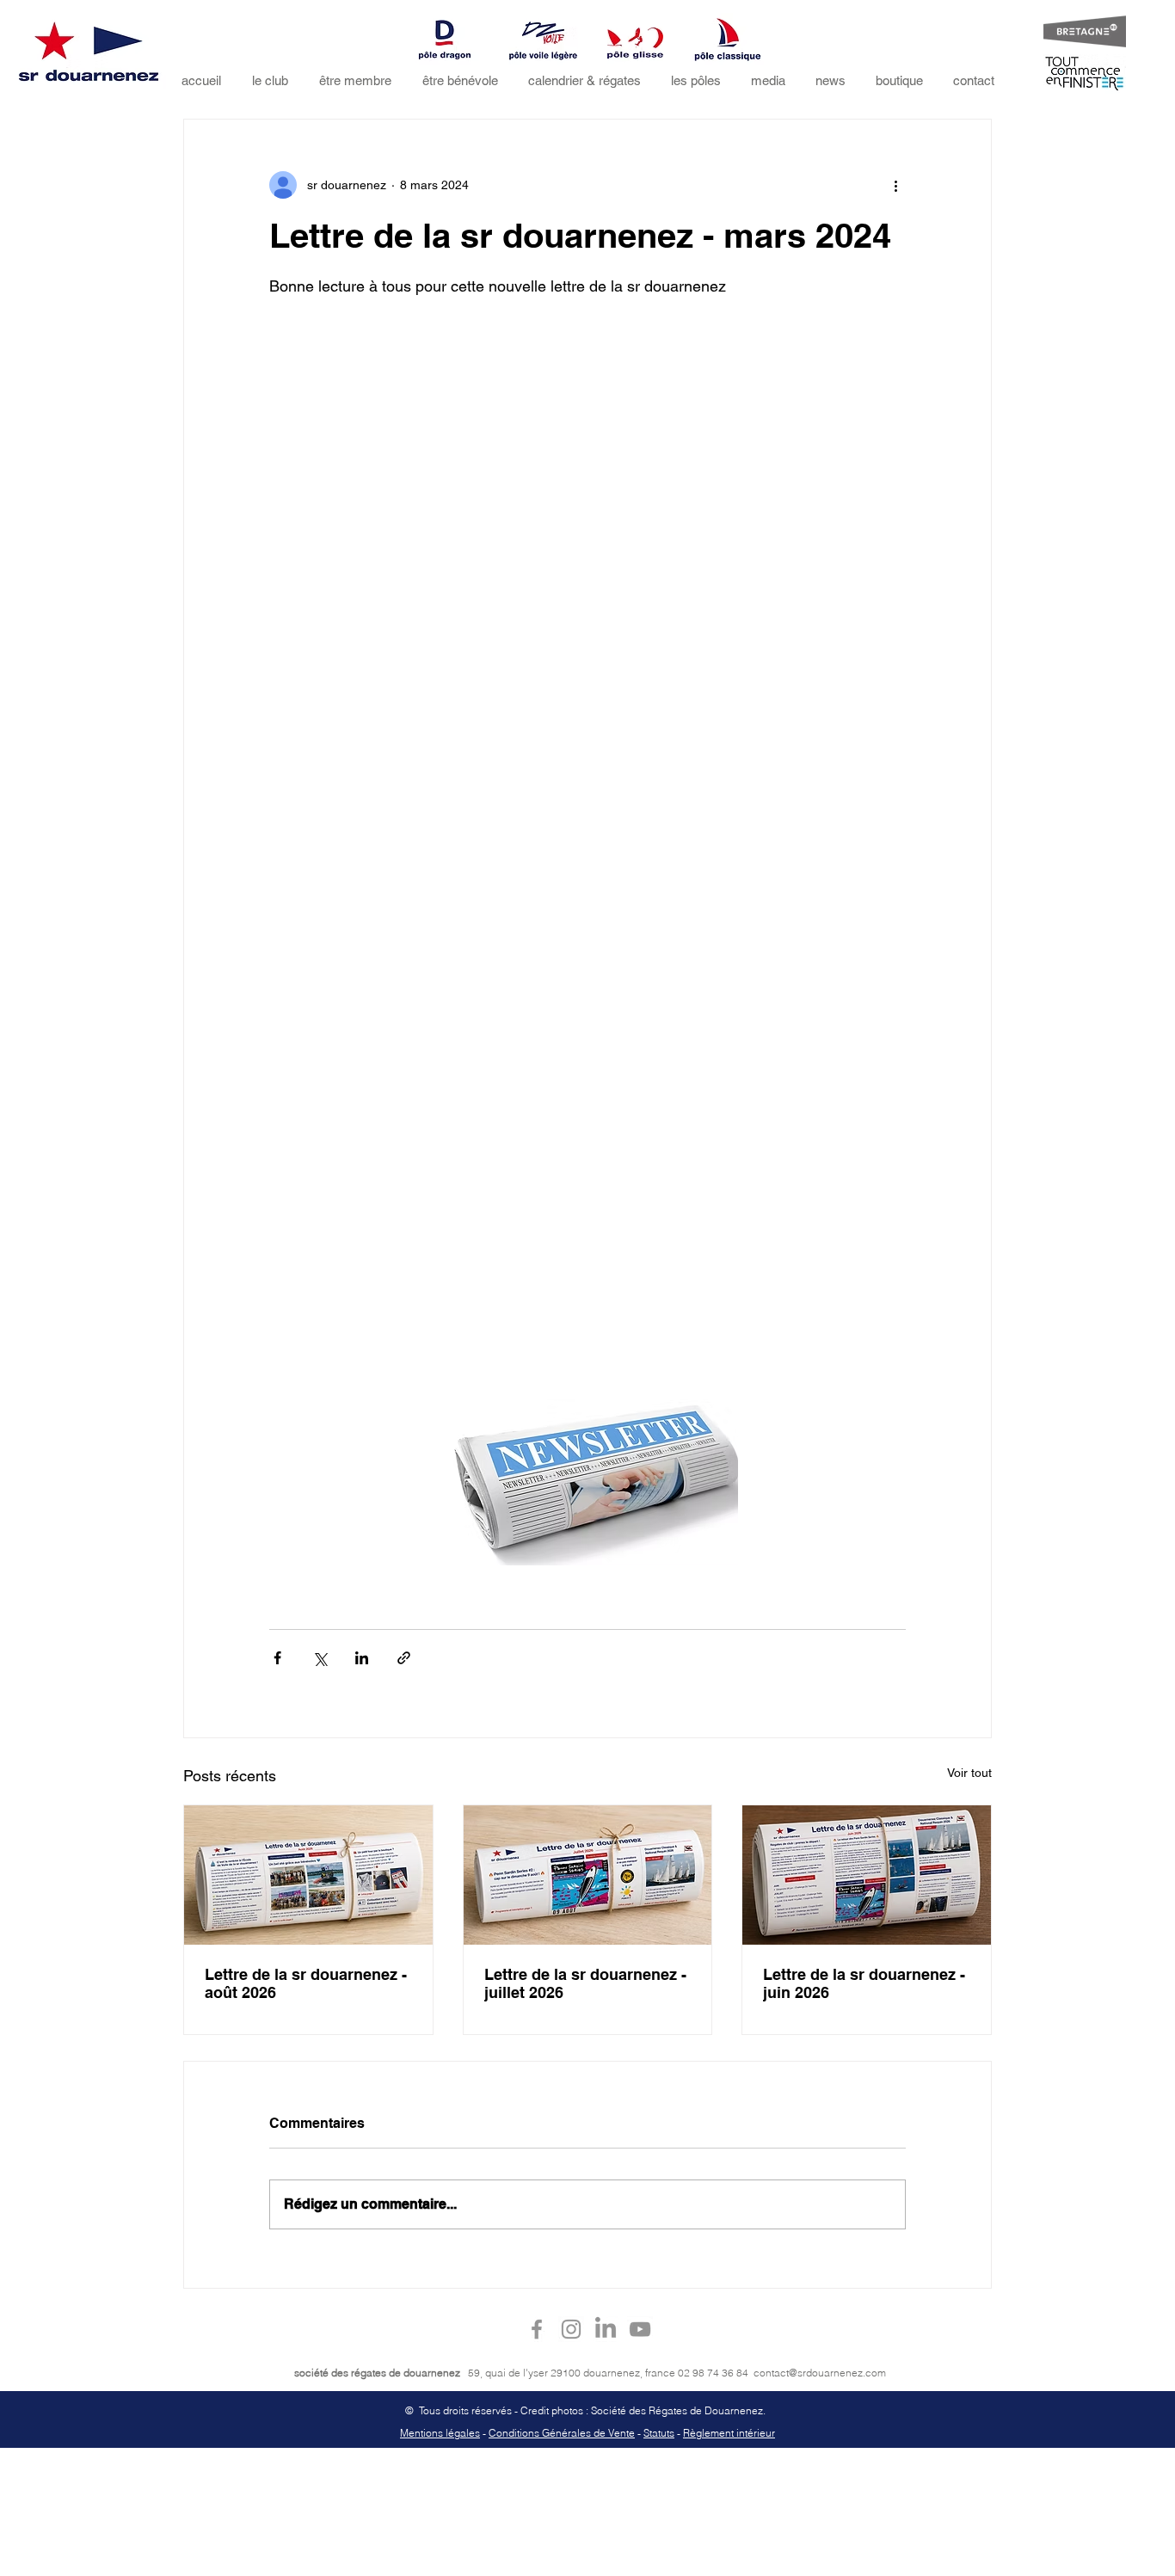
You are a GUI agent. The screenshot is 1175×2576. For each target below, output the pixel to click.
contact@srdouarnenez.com (820, 2373)
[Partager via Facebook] (277, 1658)
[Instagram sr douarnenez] (571, 2329)
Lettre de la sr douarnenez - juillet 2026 (585, 1983)
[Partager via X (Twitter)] (320, 1658)
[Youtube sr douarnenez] (640, 2329)
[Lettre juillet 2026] (588, 1875)
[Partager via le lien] (404, 1658)
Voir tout (969, 1773)
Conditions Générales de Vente (562, 2433)
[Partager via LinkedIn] (362, 1658)
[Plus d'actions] (895, 185)
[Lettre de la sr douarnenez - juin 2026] (867, 1875)
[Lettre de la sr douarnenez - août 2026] (308, 1875)
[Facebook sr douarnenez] (537, 2329)
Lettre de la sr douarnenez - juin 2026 (864, 1983)
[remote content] (587, 837)
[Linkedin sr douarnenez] (606, 2329)
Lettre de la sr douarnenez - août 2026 (306, 1983)
